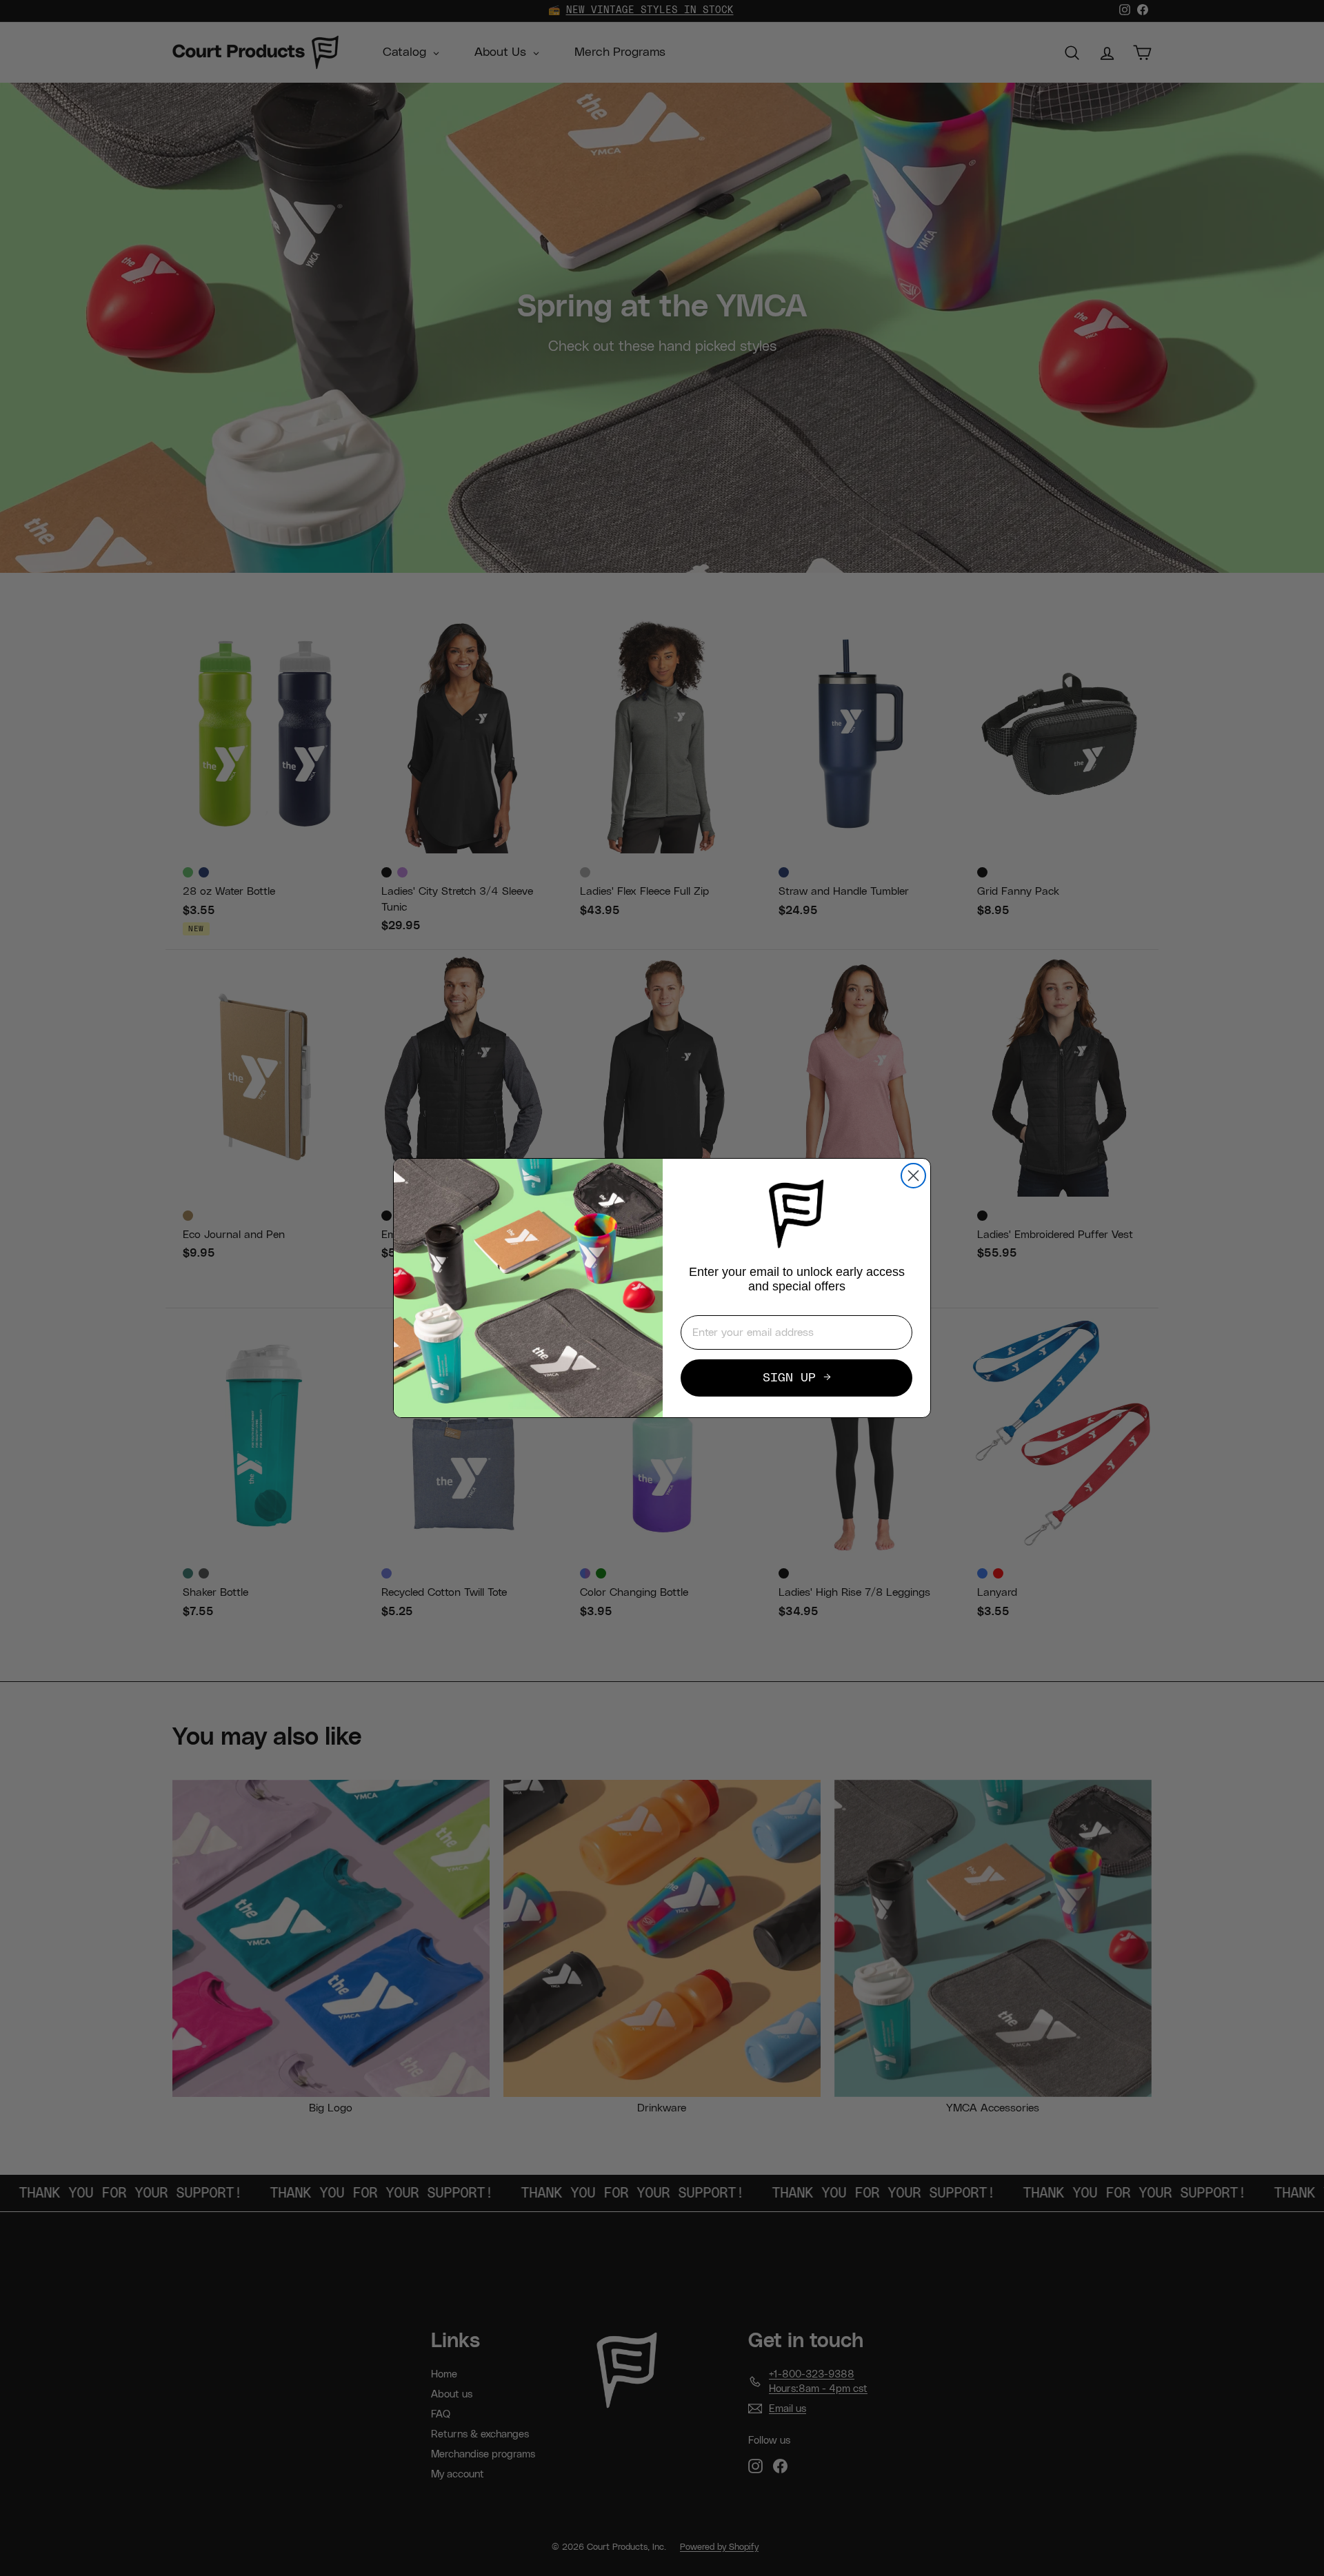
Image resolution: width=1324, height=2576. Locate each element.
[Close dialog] (913, 1176)
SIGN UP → (797, 1378)
